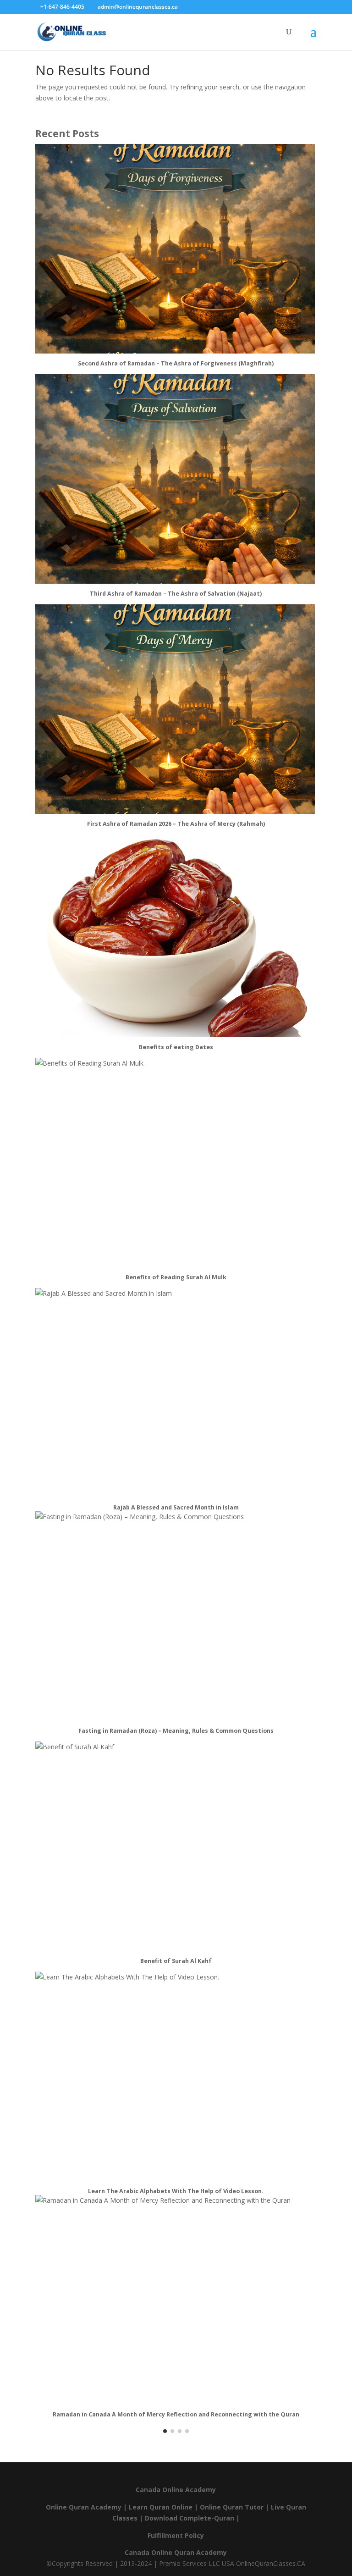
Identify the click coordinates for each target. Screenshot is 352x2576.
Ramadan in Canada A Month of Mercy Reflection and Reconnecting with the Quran (176, 2414)
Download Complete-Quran (190, 2518)
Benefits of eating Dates (176, 1047)
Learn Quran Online (161, 2507)
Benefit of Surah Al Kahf (176, 1961)
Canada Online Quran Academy (176, 2552)
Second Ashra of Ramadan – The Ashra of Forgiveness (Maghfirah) (176, 363)
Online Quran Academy (84, 2507)
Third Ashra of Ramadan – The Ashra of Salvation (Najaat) (176, 594)
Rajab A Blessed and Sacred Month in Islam (176, 1507)
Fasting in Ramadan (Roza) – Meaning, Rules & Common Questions (176, 1731)
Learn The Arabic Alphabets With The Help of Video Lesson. (176, 2191)
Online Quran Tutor (232, 2507)
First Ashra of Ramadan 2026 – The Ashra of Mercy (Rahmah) (176, 824)
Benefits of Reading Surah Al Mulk (176, 1277)
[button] (165, 2431)
